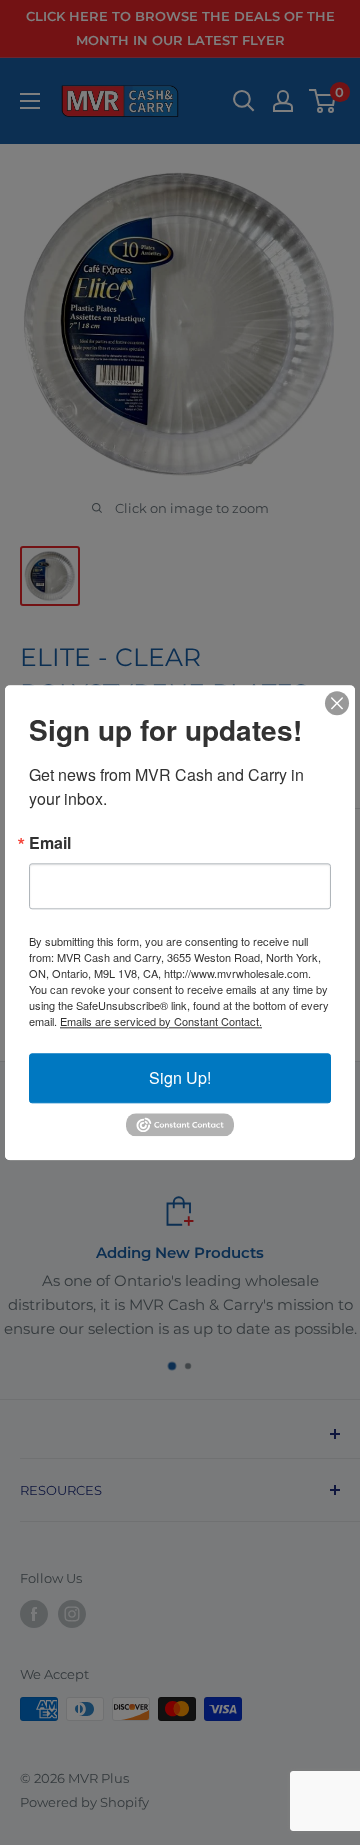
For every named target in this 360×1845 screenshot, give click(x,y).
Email (50, 843)
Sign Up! (180, 1077)
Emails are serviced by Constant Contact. (161, 1021)
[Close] (337, 703)
